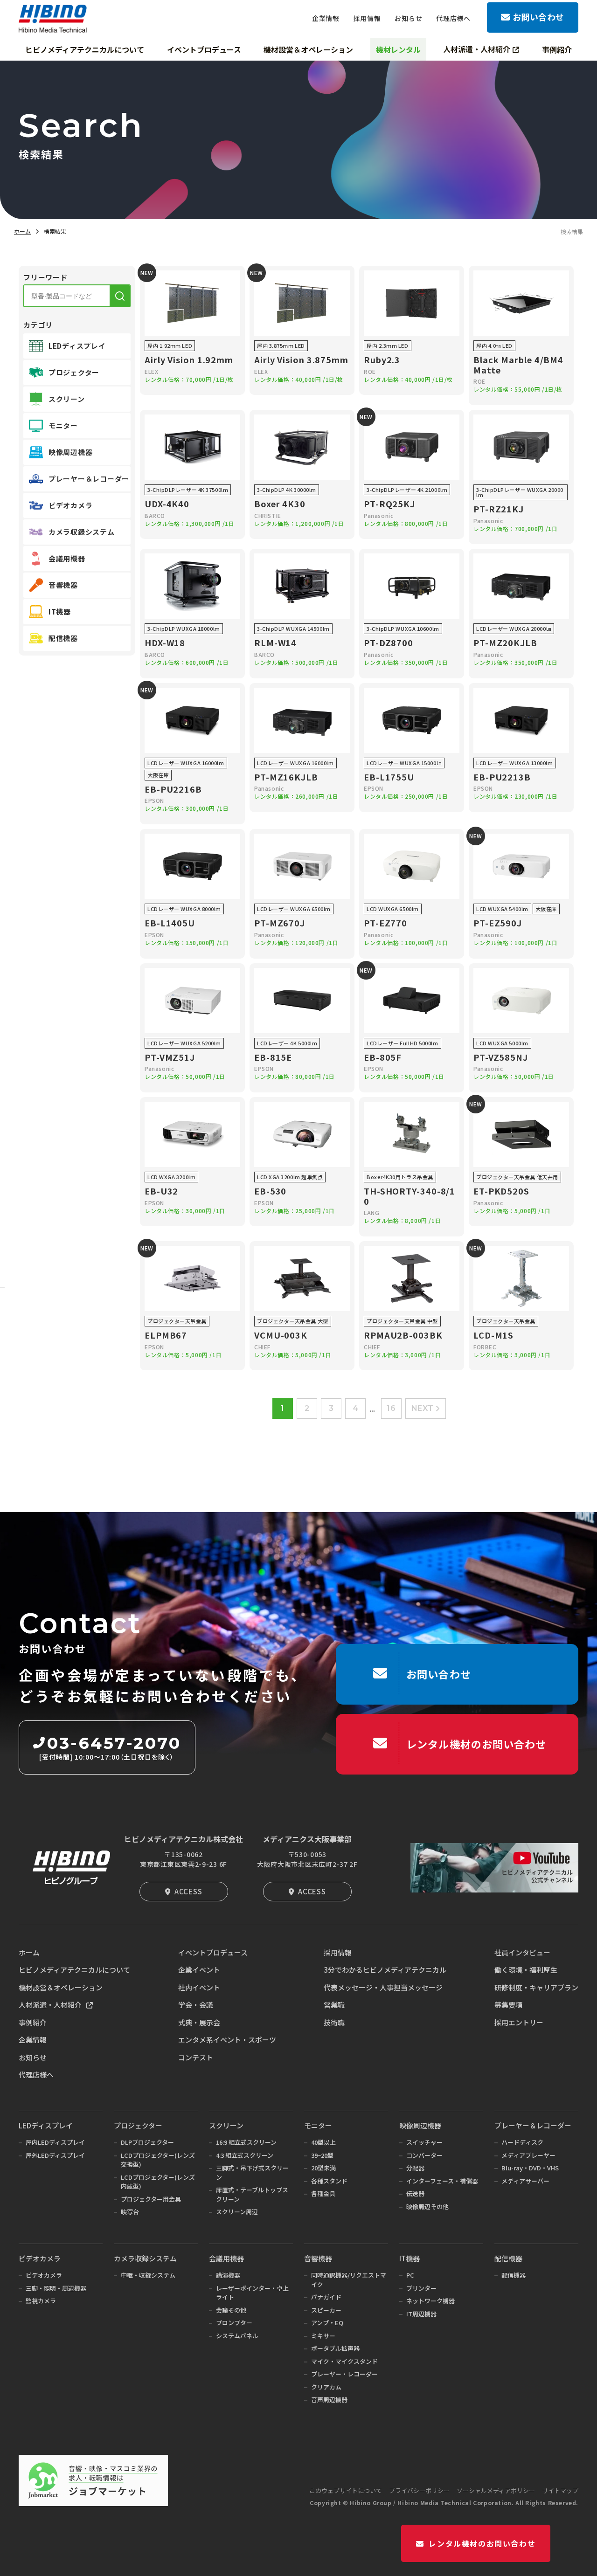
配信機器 (508, 2258)
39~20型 (322, 2155)
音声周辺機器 (329, 2400)
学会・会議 (196, 2005)
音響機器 (318, 2258)
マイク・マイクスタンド (344, 2361)
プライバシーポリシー (419, 2490)
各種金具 (323, 2193)
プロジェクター (138, 2125)
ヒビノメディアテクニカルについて (74, 1970)
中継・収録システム (148, 2275)
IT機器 (410, 2258)
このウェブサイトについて (346, 2490)
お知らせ (33, 2057)
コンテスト (196, 2057)
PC (410, 2275)
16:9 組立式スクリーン (246, 2142)
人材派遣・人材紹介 (50, 2005)
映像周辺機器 (420, 2125)
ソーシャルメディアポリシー (496, 2490)
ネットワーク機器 (430, 2301)
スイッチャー (424, 2142)
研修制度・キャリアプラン (536, 1987)
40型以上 (323, 2142)
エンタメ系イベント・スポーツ (227, 2040)
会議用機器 (226, 2258)
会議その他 (231, 2310)
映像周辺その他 (427, 2207)
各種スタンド (329, 2181)
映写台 (130, 2212)
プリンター (421, 2288)
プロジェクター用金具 (151, 2199)
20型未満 (323, 2168)
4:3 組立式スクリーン (245, 2155)
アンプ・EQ (327, 2323)
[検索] (120, 296)
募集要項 (508, 2005)
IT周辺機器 (421, 2314)
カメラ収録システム (145, 2258)
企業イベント (199, 1970)
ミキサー (323, 2336)
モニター (318, 2125)
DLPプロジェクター (147, 2142)
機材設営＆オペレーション (61, 1987)
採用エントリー (519, 2022)
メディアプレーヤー (528, 2155)
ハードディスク (522, 2142)
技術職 (334, 2022)
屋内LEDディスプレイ (55, 2142)
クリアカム (326, 2387)
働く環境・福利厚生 (526, 1970)
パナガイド (326, 2297)
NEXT (423, 1408)
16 (391, 1408)
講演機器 (228, 2275)
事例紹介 (33, 2022)
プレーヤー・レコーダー (344, 2374)
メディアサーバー (525, 2181)
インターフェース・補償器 (442, 2181)
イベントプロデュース (213, 1952)
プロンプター (234, 2323)
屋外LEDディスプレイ (55, 2155)
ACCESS (188, 1891)
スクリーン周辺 (237, 2212)
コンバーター (424, 2155)
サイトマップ (560, 2490)
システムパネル (237, 2336)
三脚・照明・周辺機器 (56, 2288)
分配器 (415, 2168)
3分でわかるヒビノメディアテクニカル (385, 1970)
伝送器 (415, 2193)
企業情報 (33, 2040)
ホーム (22, 231)
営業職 (334, 2005)
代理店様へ (36, 2075)
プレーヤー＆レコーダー (533, 2125)
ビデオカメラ (40, 2258)
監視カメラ (41, 2301)
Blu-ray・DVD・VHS (530, 2168)
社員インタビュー (522, 1952)
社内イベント (199, 1987)
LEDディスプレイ (46, 2125)
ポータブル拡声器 (335, 2348)
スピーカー (326, 2310)
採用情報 (338, 1952)
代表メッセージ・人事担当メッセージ (383, 1987)
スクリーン (226, 2125)
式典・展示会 (199, 2022)
